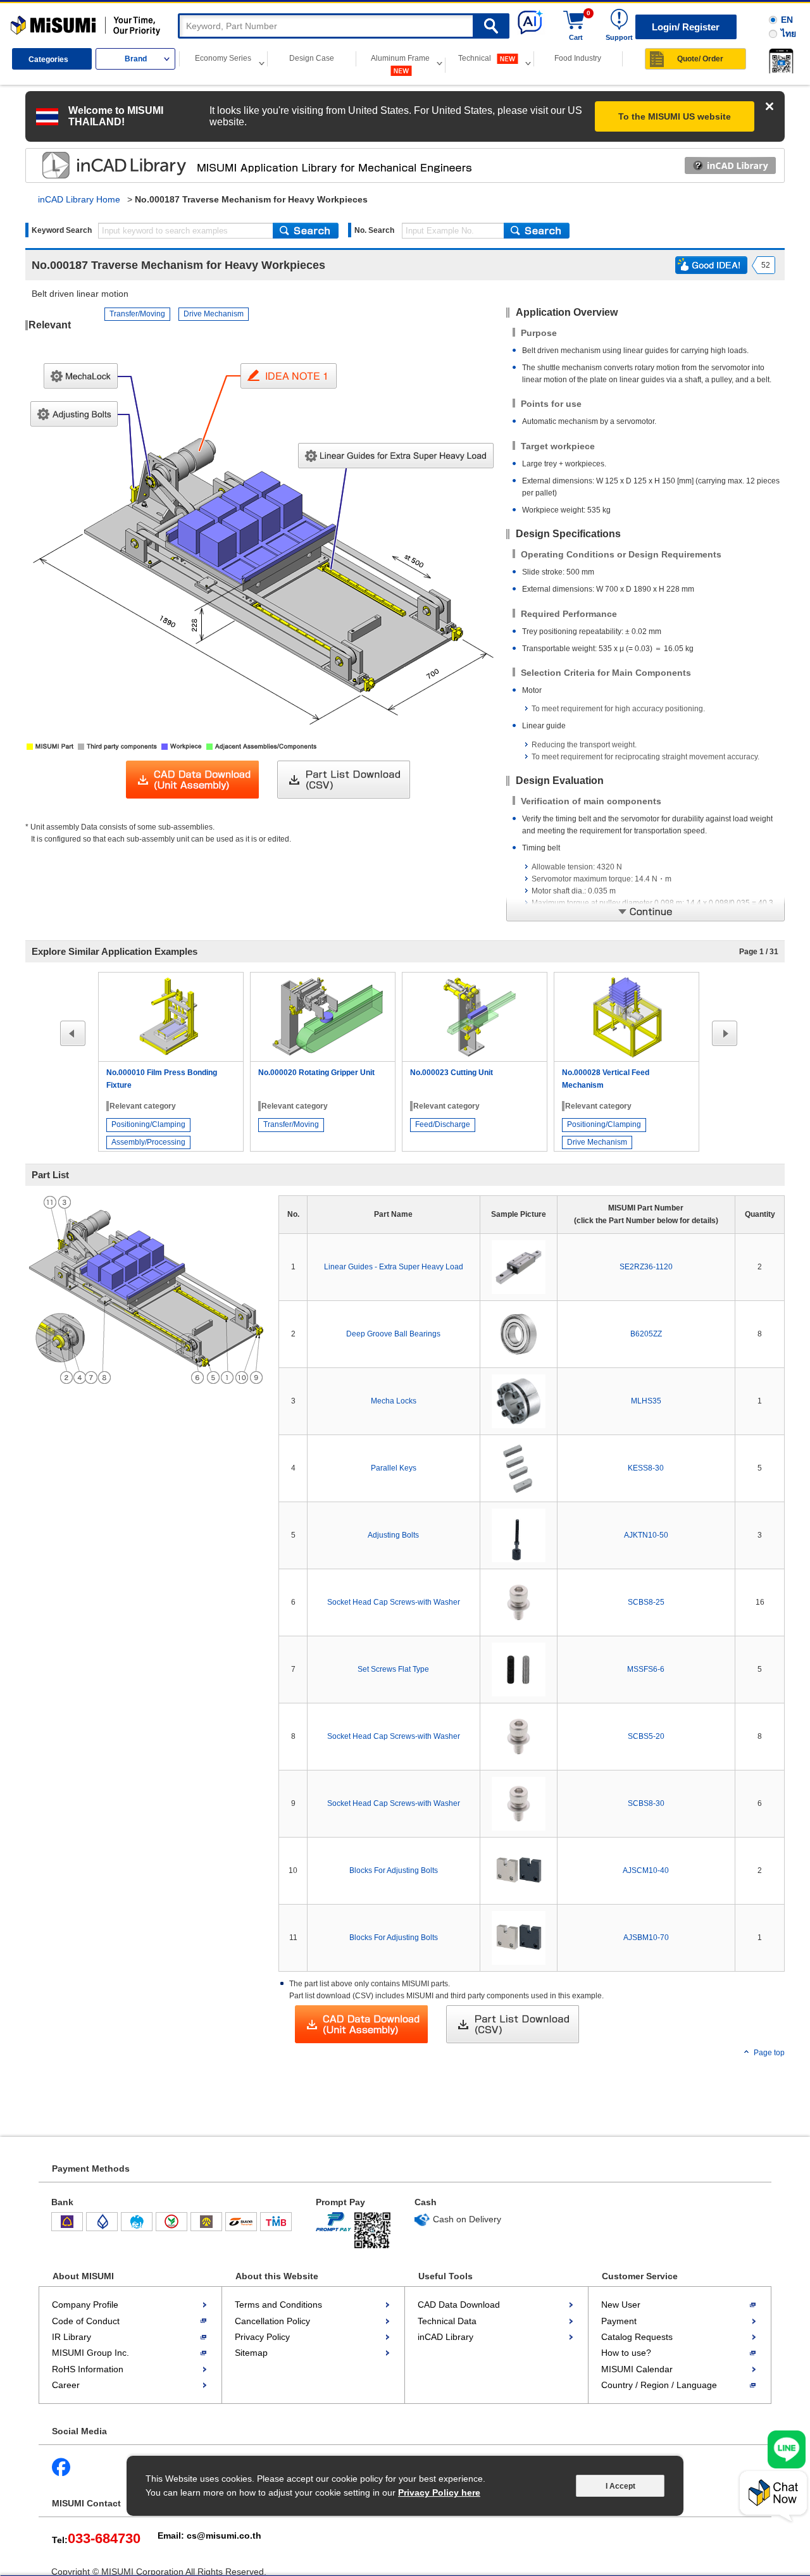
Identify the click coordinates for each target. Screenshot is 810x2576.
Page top (769, 2053)
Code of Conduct (86, 2321)
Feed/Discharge (443, 1124)
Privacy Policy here (439, 2492)
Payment (619, 2321)
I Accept (620, 2486)
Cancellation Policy (272, 2321)
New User (621, 2305)
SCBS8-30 (646, 1803)
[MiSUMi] (88, 26)
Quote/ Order (700, 59)
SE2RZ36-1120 (646, 1267)
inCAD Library (445, 2337)
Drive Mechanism (214, 314)
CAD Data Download (459, 2305)
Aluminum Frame (400, 58)
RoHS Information (88, 2369)
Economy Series (223, 58)
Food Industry (578, 58)
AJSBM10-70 (646, 1938)
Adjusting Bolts (393, 1535)
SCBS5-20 (646, 1736)
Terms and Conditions (278, 2305)
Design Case (312, 58)
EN (787, 20)
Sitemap (251, 2353)
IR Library (72, 2337)
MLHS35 (646, 1401)
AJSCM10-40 (646, 1870)
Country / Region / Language (659, 2385)
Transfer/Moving (137, 314)
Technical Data (447, 2321)
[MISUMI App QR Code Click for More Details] (779, 61)
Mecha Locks (394, 1401)
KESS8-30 (646, 1468)
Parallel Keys (394, 1468)
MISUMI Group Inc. (90, 2353)
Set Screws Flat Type (393, 1669)
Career (66, 2385)
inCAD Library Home (79, 199)
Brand (136, 59)
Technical (476, 58)
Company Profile (85, 2305)
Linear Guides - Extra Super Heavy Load (394, 1267)
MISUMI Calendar (637, 2369)
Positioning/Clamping (148, 1124)
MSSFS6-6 (646, 1669)
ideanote (103, 165)
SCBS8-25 (646, 1602)
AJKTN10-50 (646, 1535)
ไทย (788, 34)
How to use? (626, 2353)
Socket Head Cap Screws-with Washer (394, 1602)
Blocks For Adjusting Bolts (394, 1870)
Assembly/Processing (148, 1142)
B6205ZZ (646, 1334)
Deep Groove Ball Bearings (393, 1334)
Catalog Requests (637, 2337)
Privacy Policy (262, 2337)
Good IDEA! (711, 265)
